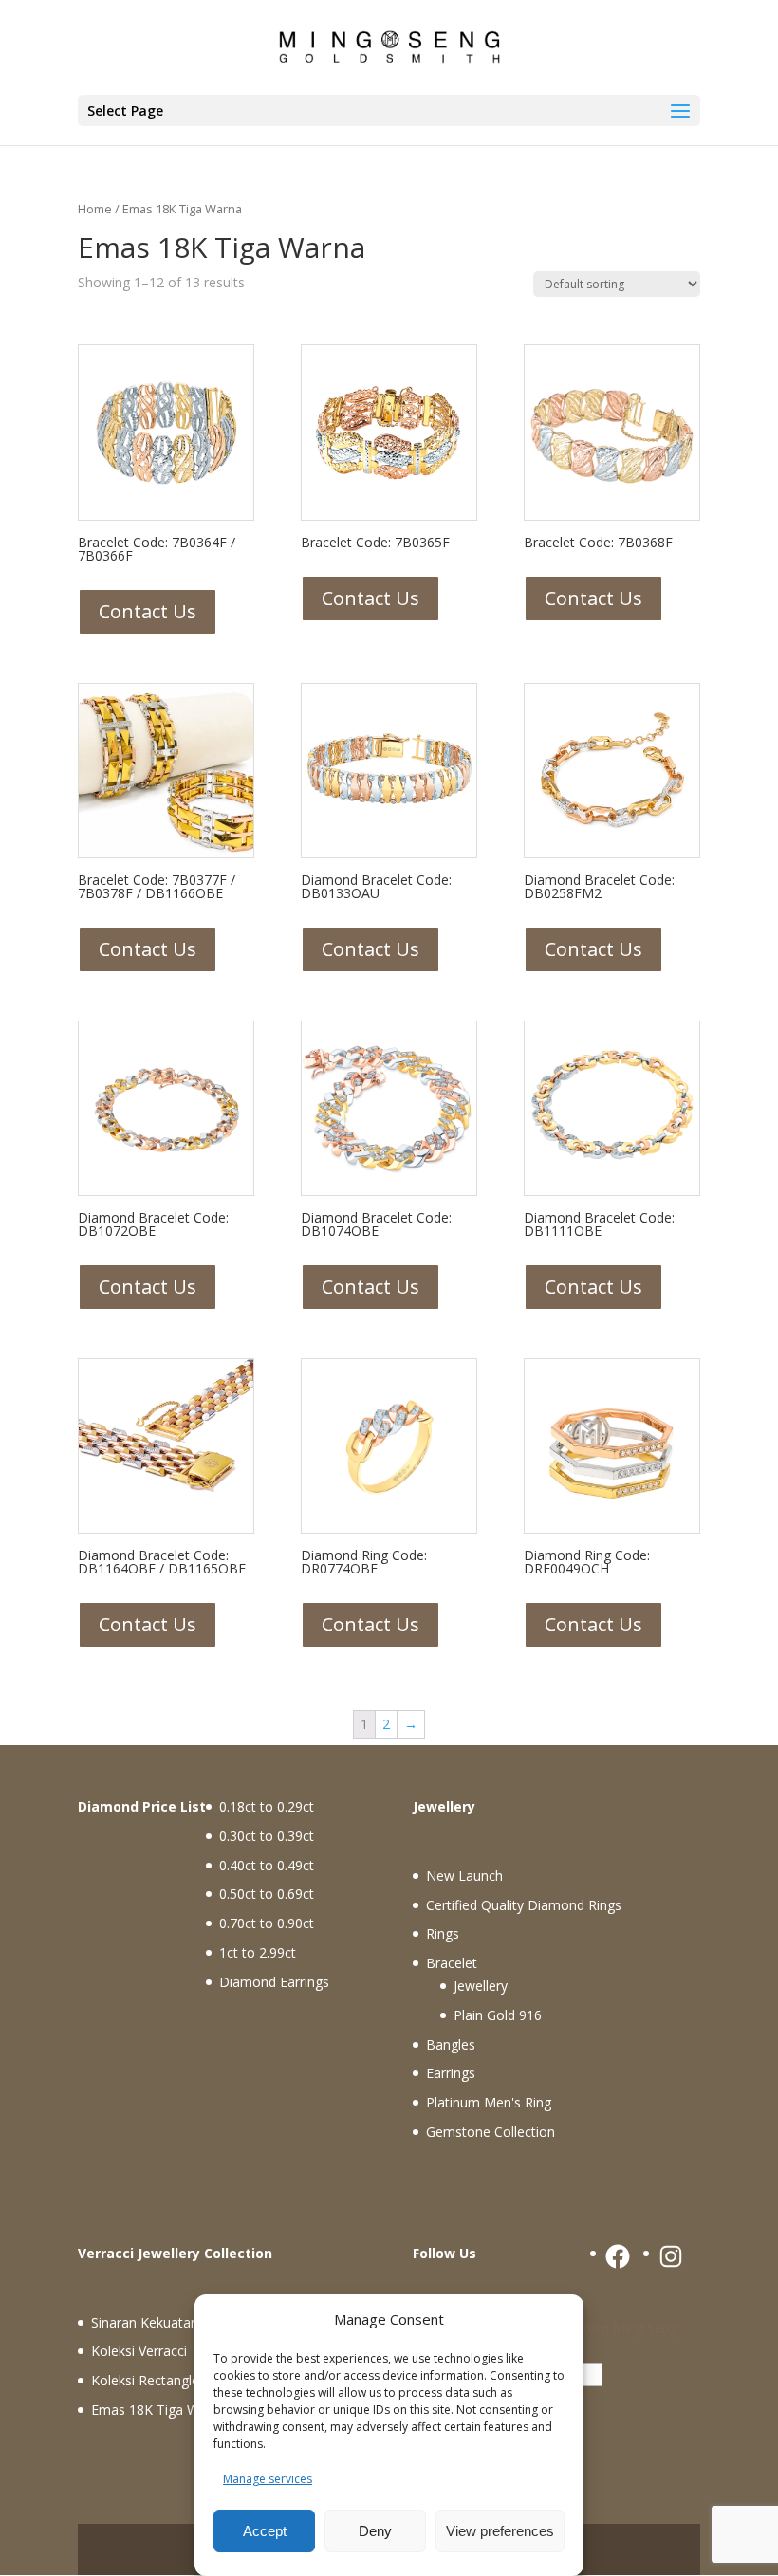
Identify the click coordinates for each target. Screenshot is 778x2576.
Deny (375, 2531)
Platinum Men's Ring (489, 2102)
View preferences (500, 2531)
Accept (265, 2531)
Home (95, 209)
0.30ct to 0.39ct (267, 1836)
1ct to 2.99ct (258, 1952)
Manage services (268, 2479)
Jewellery (481, 1986)
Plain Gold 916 (498, 2015)
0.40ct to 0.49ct (267, 1865)
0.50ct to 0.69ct (267, 1894)
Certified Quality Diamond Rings (524, 1905)
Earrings (451, 2073)
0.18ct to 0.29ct (267, 1806)
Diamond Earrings (274, 1982)
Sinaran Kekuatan (145, 2322)
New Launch (464, 1876)
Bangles (451, 2044)
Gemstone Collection (491, 2132)
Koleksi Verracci (139, 2351)
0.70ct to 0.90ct (267, 1923)
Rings (443, 1933)
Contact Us (148, 611)
